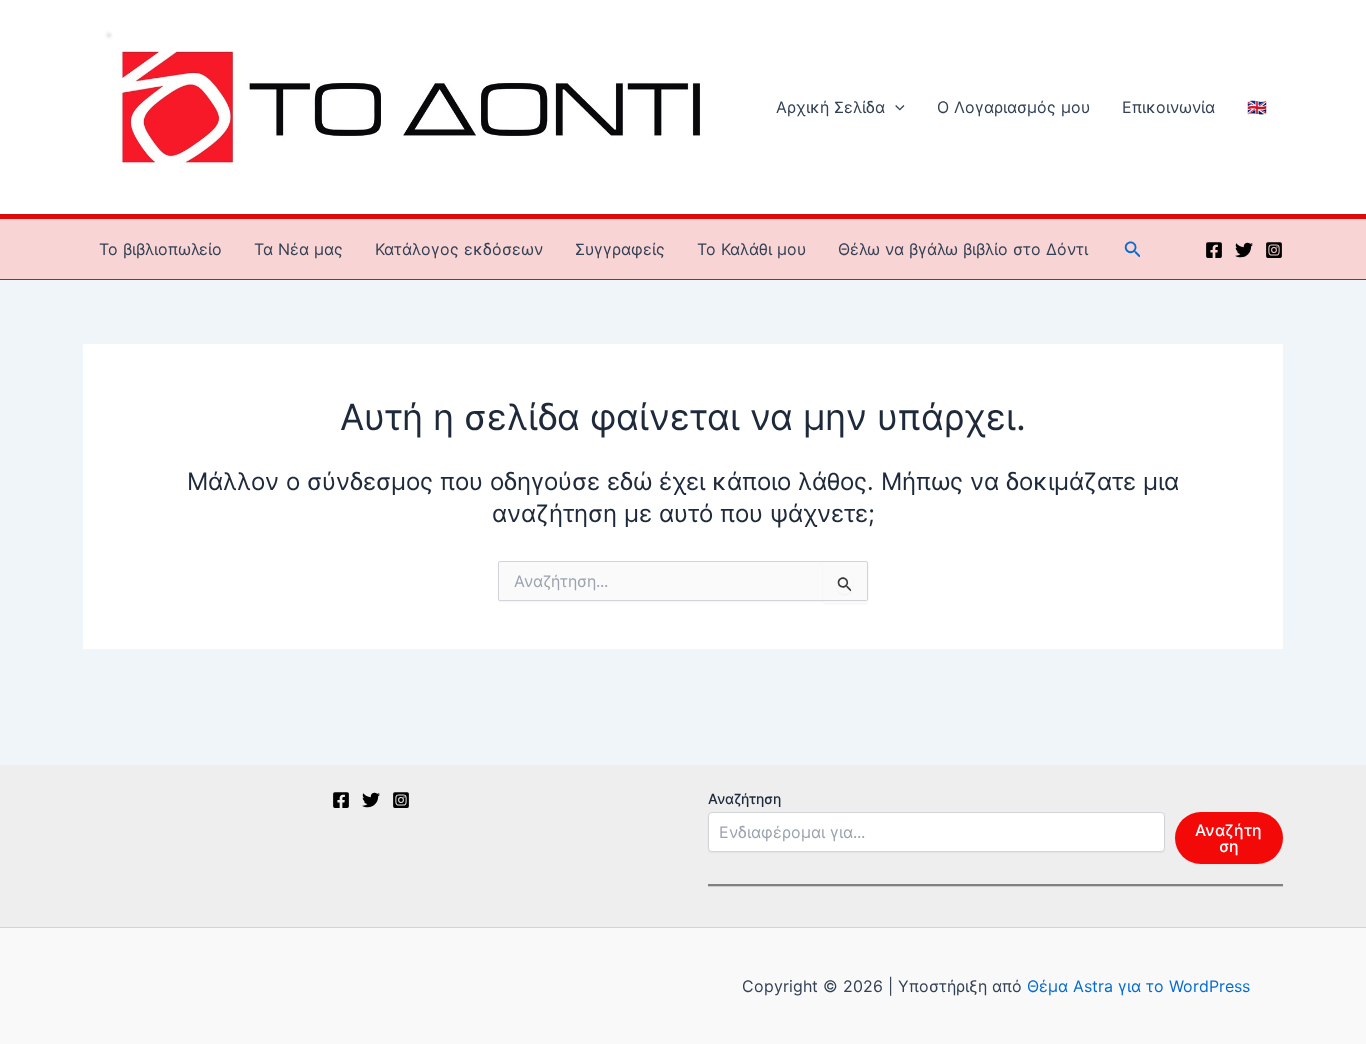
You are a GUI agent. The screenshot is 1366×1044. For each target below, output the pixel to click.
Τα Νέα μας (298, 249)
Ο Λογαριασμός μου (1013, 107)
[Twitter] (1244, 250)
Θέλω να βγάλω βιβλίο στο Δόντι (963, 249)
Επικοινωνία (1168, 107)
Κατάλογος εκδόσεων (459, 249)
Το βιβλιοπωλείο (160, 249)
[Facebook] (1214, 250)
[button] (895, 107)
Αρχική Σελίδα (830, 107)
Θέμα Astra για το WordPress (1138, 986)
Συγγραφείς (620, 249)
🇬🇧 (1257, 107)
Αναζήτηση (744, 798)
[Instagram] (1274, 250)
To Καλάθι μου (751, 249)
